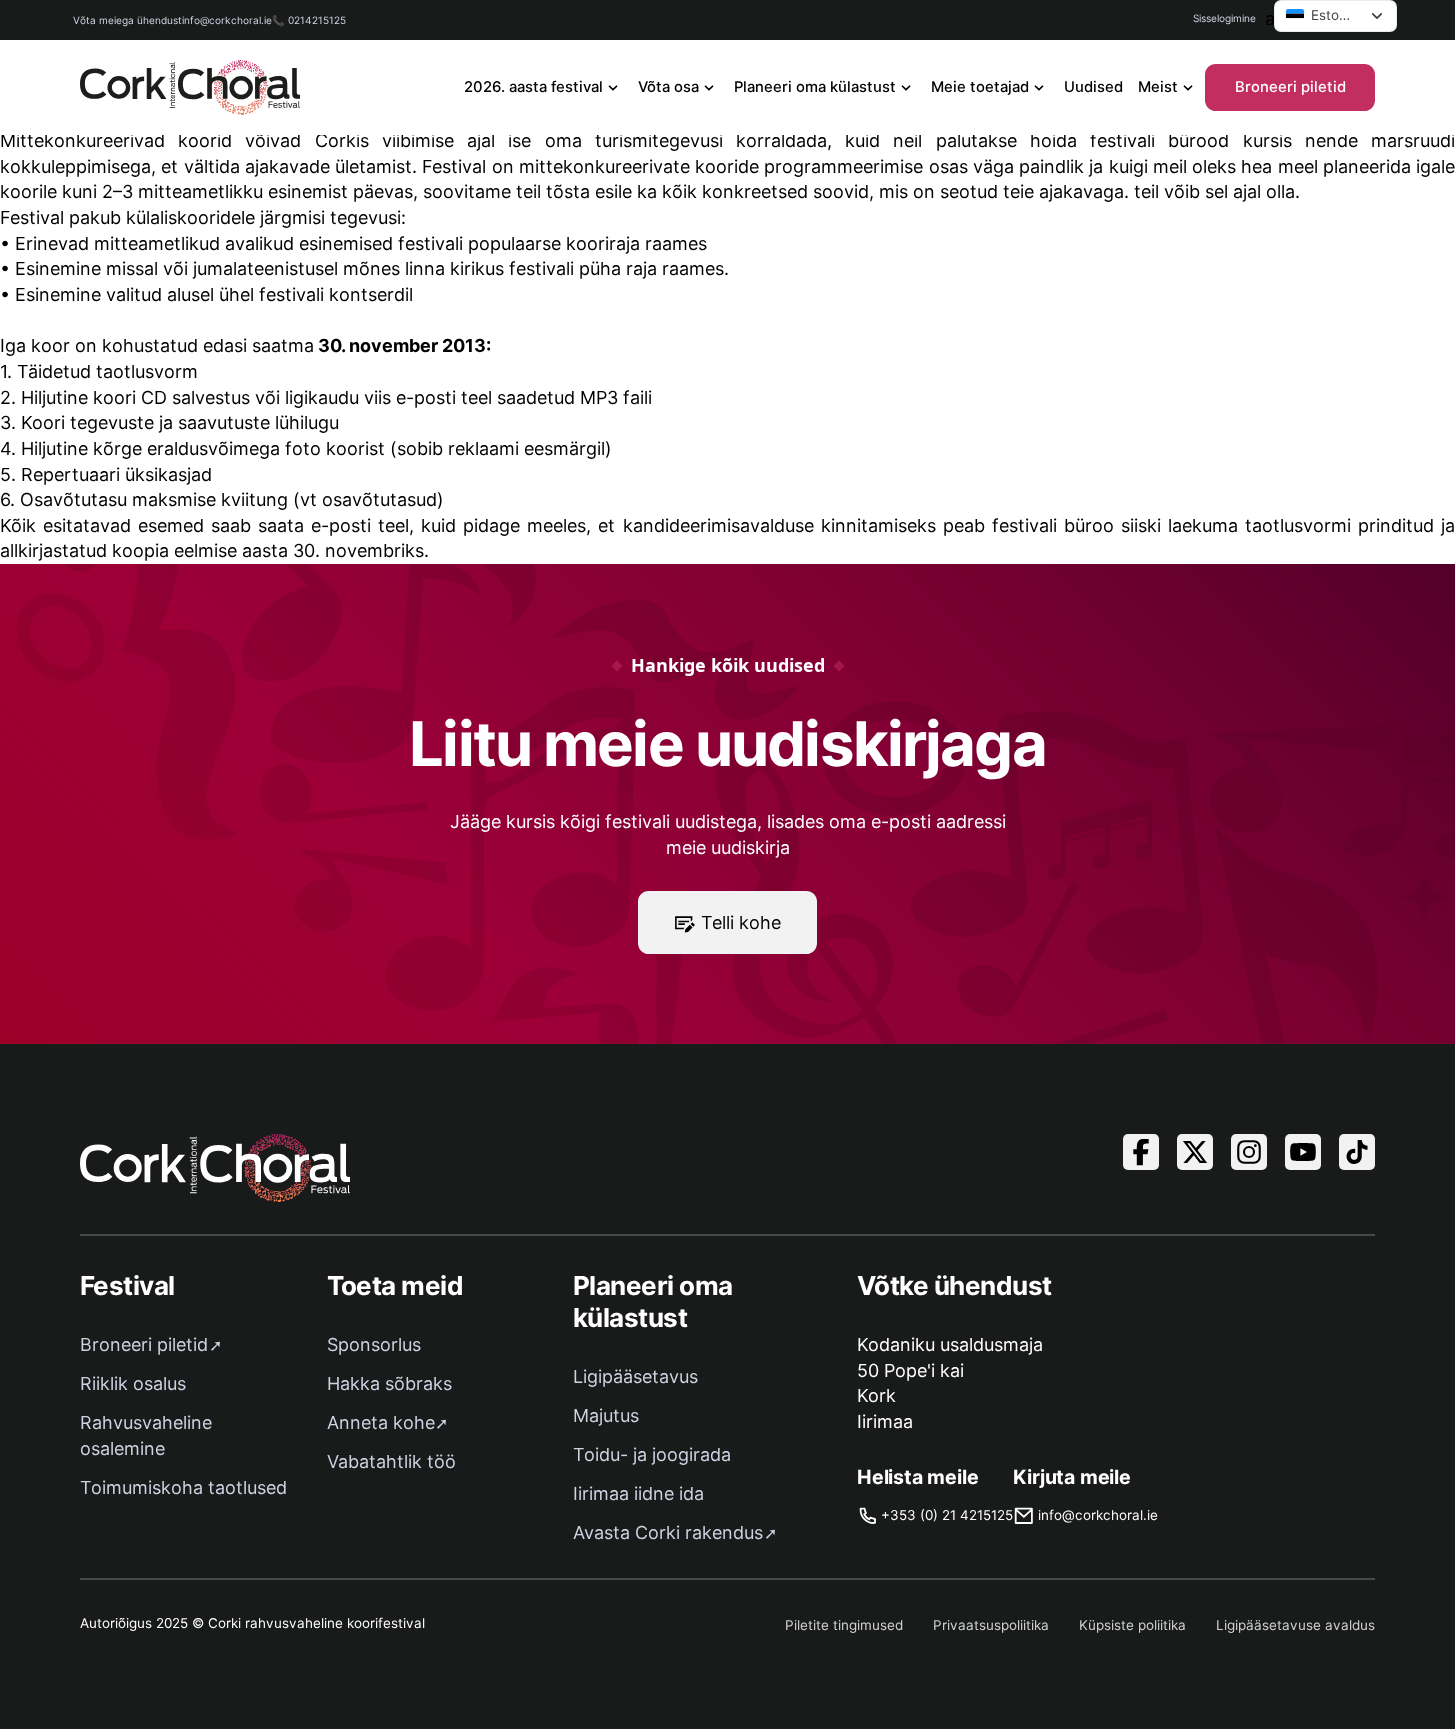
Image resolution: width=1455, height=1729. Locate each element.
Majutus (606, 1415)
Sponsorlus (374, 1344)
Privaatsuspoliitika (991, 1625)
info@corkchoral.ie (227, 20)
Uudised (1093, 87)
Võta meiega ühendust (127, 20)
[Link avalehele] (190, 87)
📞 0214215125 (309, 20)
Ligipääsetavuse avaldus (1295, 1625)
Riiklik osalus (133, 1383)
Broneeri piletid (1290, 87)
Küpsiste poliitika (1132, 1625)
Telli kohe (741, 922)
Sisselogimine (1224, 18)
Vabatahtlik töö (391, 1461)
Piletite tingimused (844, 1625)
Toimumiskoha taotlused (183, 1487)
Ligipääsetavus (635, 1376)
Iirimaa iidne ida (638, 1493)
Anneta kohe (381, 1422)
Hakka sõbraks (389, 1383)
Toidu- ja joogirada (652, 1454)
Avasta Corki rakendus (668, 1532)
